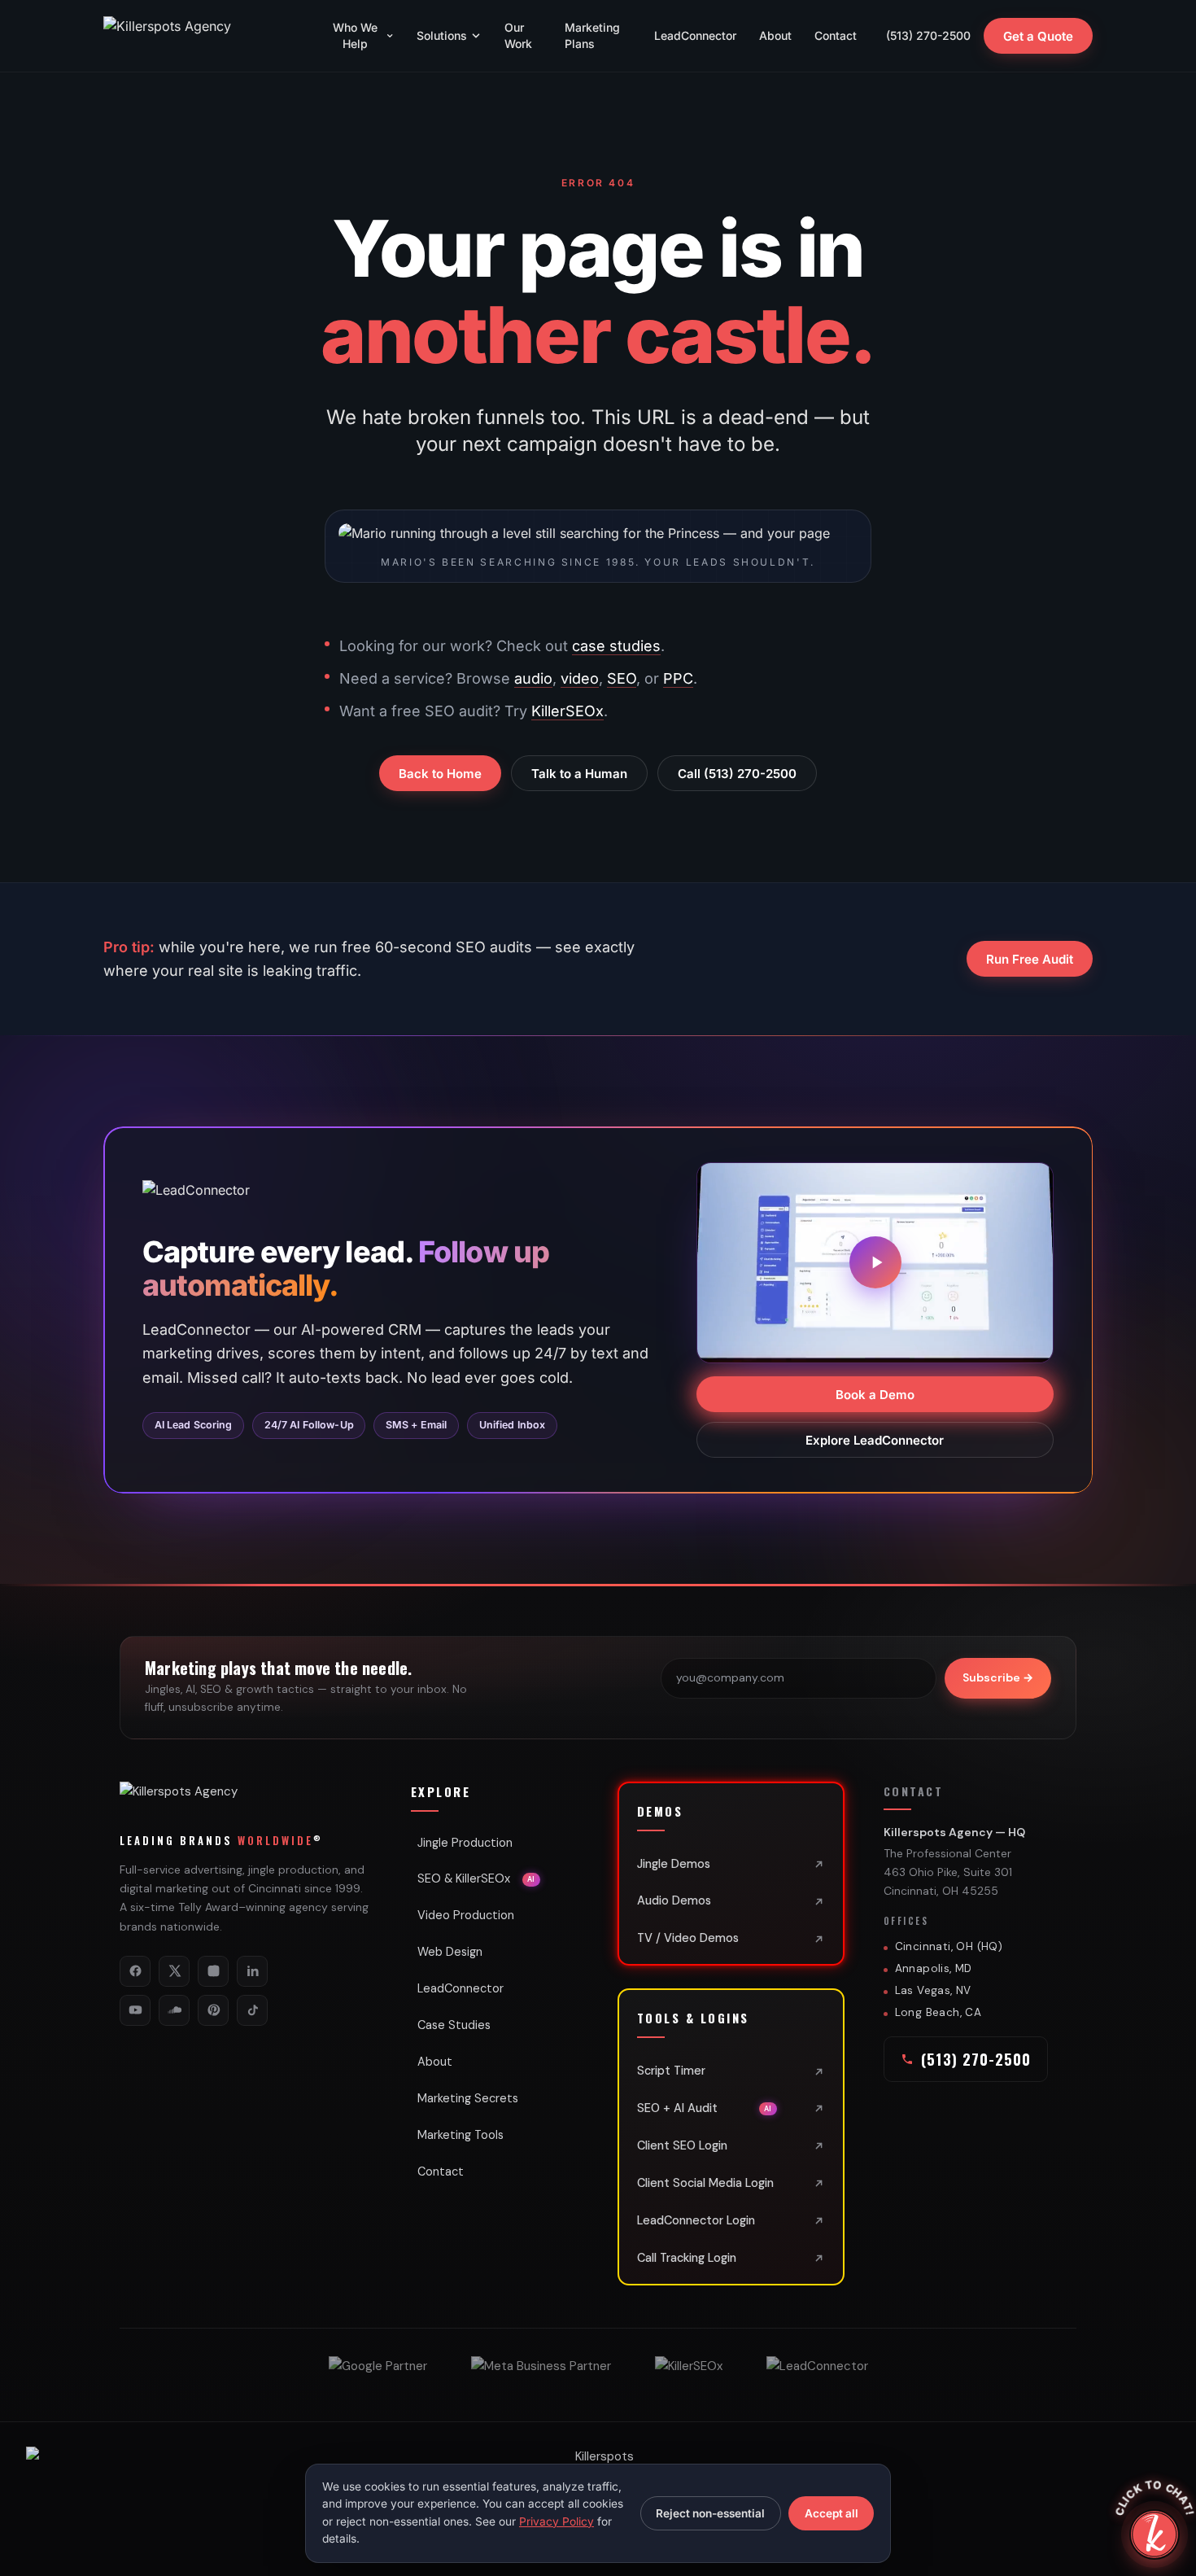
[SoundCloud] (174, 2010)
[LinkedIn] (252, 1971)
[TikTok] (252, 2010)
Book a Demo (875, 1394)
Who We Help (355, 35)
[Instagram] (213, 1971)
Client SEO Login (682, 2145)
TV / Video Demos (688, 1938)
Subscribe (998, 1677)
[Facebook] (135, 1971)
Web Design (450, 1952)
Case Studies (454, 2025)
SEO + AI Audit (705, 2108)
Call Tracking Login (687, 2258)
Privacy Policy (557, 2521)
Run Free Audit (1030, 959)
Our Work (518, 35)
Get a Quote (1038, 36)
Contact (836, 35)
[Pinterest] (213, 2010)
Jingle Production (465, 1843)
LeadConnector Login (696, 2220)
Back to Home (440, 774)
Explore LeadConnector (875, 1439)
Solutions (442, 35)
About (775, 35)
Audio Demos (674, 1900)
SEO (622, 678)
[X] (174, 1971)
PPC (678, 678)
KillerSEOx (567, 711)
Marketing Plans (592, 35)
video (580, 678)
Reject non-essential (710, 2513)
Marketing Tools (461, 2135)
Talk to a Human (579, 774)
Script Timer (671, 2071)
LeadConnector (695, 35)
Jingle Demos (674, 1864)
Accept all (832, 2513)
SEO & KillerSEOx (476, 1878)
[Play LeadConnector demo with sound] (875, 1262)
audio (533, 678)
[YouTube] (135, 2010)
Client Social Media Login (705, 2183)
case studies (616, 646)
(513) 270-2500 (928, 35)
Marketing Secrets (468, 2098)
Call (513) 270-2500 (737, 774)
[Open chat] (1155, 2534)
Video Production (466, 1915)
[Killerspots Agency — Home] (201, 36)
